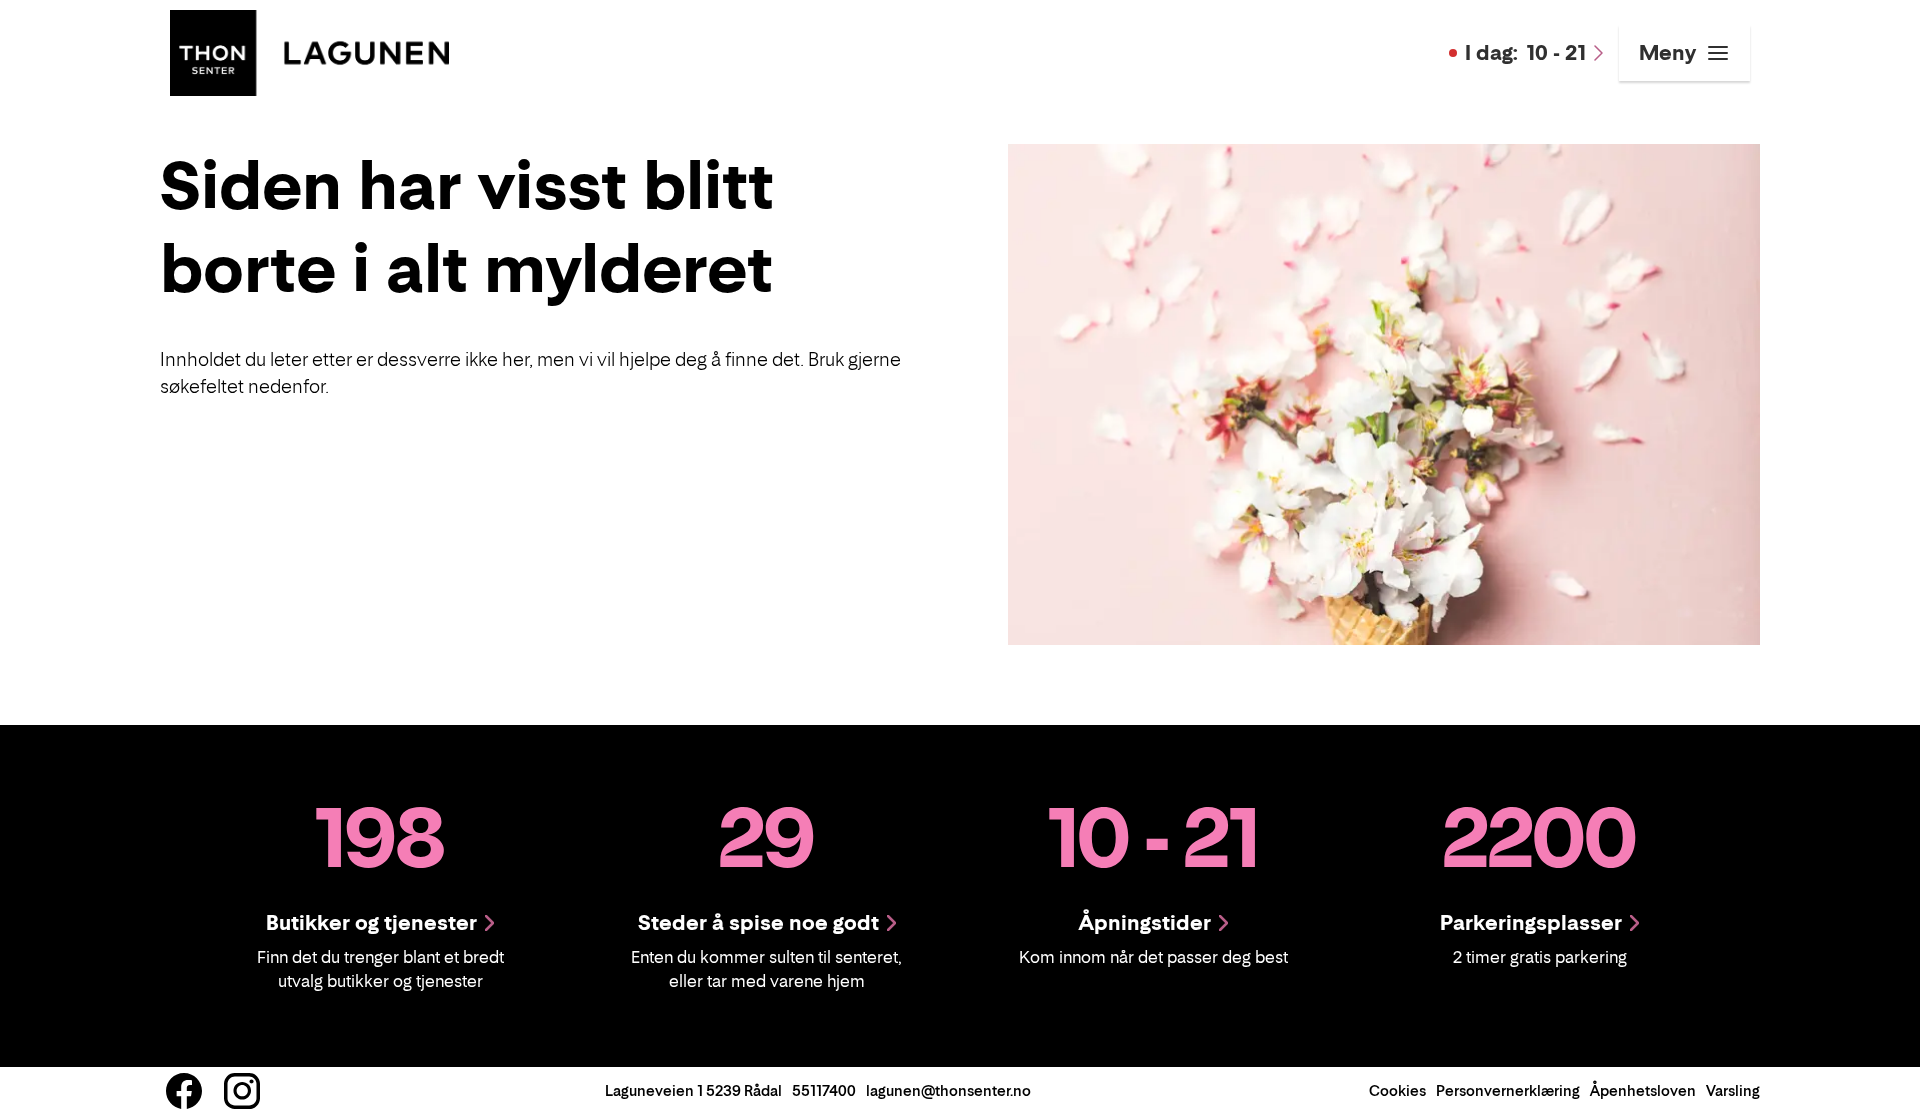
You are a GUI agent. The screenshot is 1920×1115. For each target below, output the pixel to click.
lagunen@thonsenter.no (948, 1090)
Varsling (1733, 1090)
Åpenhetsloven (1643, 1090)
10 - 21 (1525, 53)
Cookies (1397, 1090)
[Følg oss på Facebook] (184, 1091)
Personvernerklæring (1508, 1090)
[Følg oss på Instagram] (242, 1091)
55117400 (824, 1090)
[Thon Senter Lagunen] (309, 51)
